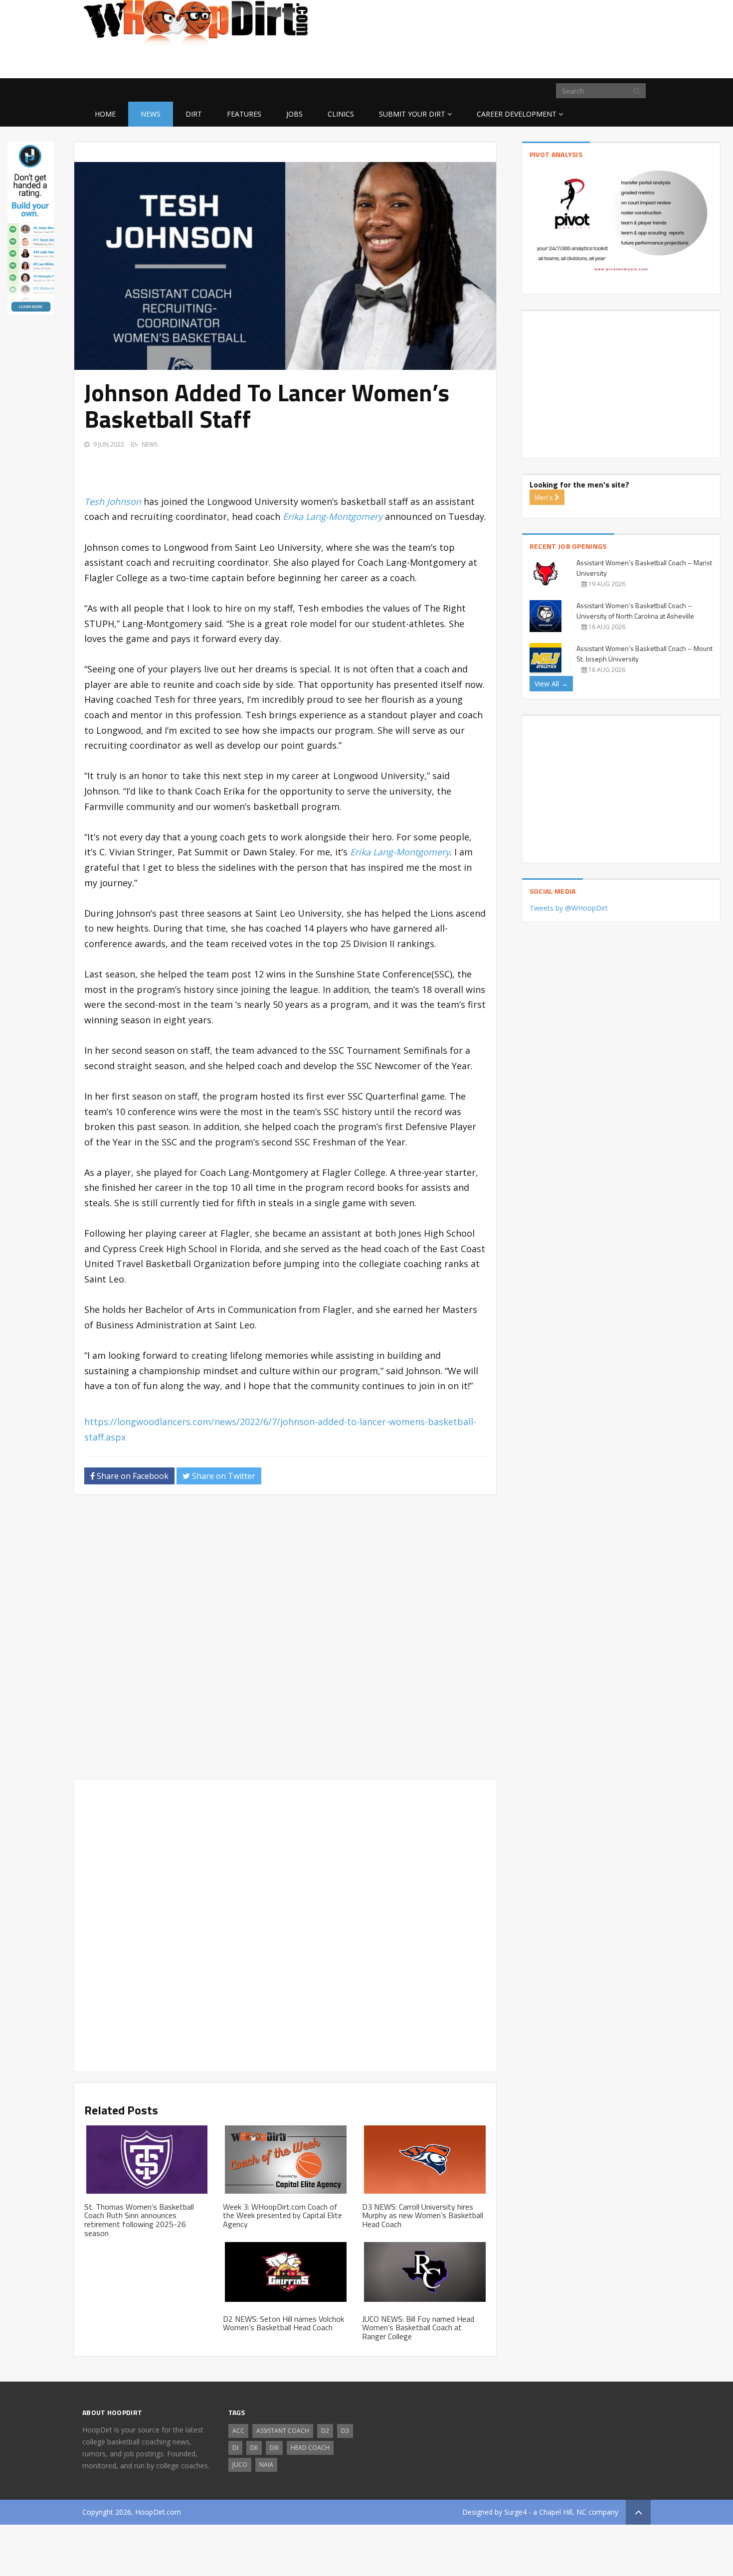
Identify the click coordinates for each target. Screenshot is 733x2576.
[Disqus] (285, 1641)
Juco (240, 2465)
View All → (551, 684)
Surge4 (515, 2512)
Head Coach (310, 2448)
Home (105, 114)
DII (254, 2448)
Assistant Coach (283, 2431)
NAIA (266, 2465)
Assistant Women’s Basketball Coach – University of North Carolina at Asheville (635, 611)
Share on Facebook (132, 1476)
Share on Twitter (223, 1476)
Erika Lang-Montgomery (333, 516)
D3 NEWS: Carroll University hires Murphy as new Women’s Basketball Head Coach (423, 2215)
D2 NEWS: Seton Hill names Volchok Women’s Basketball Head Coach (283, 2323)
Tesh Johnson (113, 501)
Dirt (194, 114)
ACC (238, 2431)
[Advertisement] (571, 62)
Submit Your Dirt (412, 114)
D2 (325, 2431)
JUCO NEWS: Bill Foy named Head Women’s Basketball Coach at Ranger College (418, 2328)
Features (244, 114)
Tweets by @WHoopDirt (569, 908)
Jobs (294, 114)
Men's (545, 497)
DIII (274, 2448)
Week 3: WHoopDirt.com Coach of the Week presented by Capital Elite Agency (282, 2215)
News (151, 114)
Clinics (341, 114)
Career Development (517, 114)
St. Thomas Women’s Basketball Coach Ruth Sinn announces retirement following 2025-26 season (139, 2220)
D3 (345, 2431)
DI (235, 2448)
